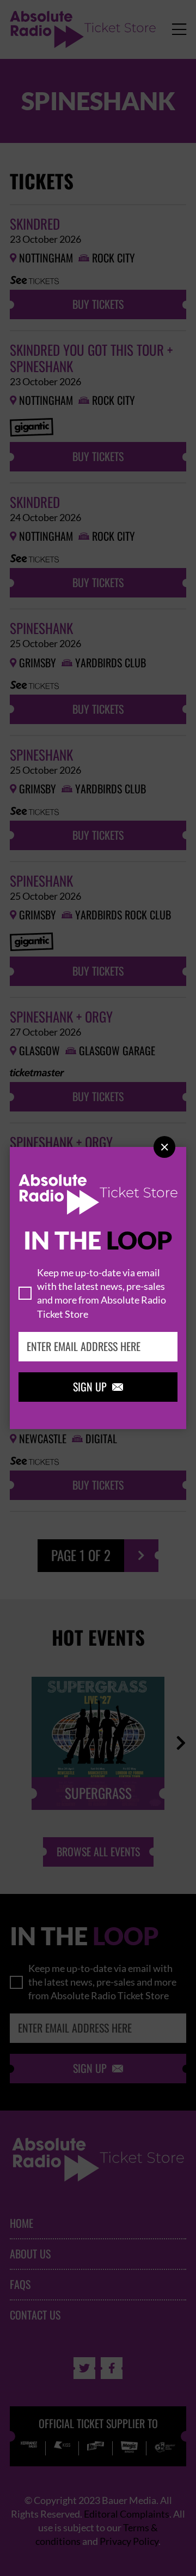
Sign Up (98, 1387)
